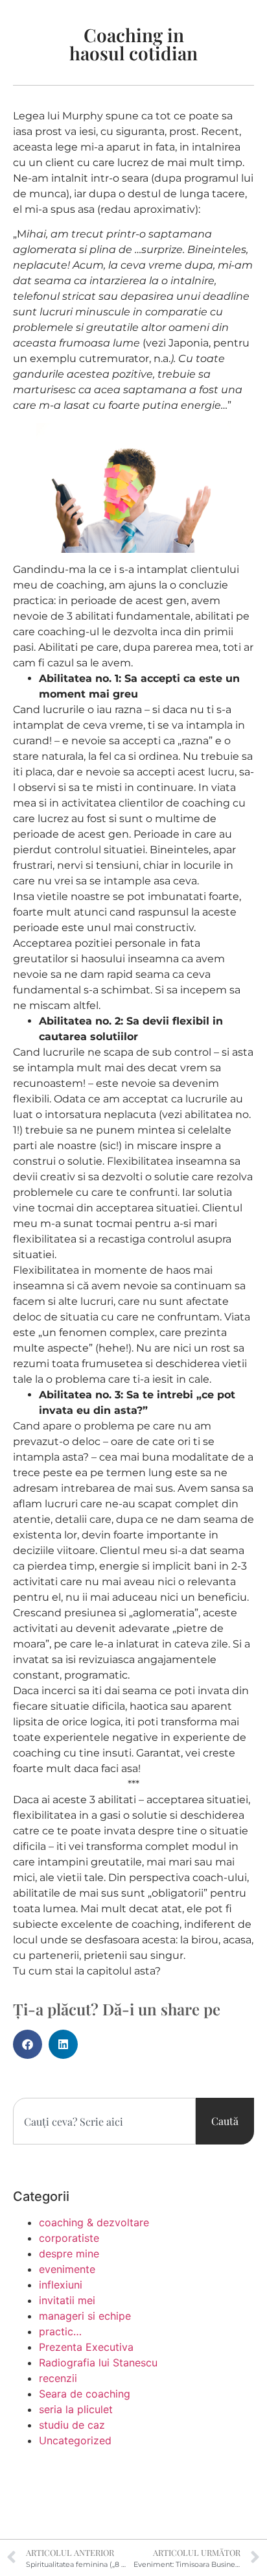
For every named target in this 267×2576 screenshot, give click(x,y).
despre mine (69, 2254)
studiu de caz (72, 2425)
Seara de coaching (85, 2394)
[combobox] (104, 2121)
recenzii (58, 2378)
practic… (60, 2331)
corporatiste (69, 2238)
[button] (28, 2044)
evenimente (67, 2269)
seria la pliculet (76, 2409)
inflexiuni (61, 2285)
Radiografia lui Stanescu (98, 2363)
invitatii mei (67, 2300)
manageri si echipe (85, 2316)
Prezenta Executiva (86, 2347)
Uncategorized (75, 2440)
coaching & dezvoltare (94, 2222)
